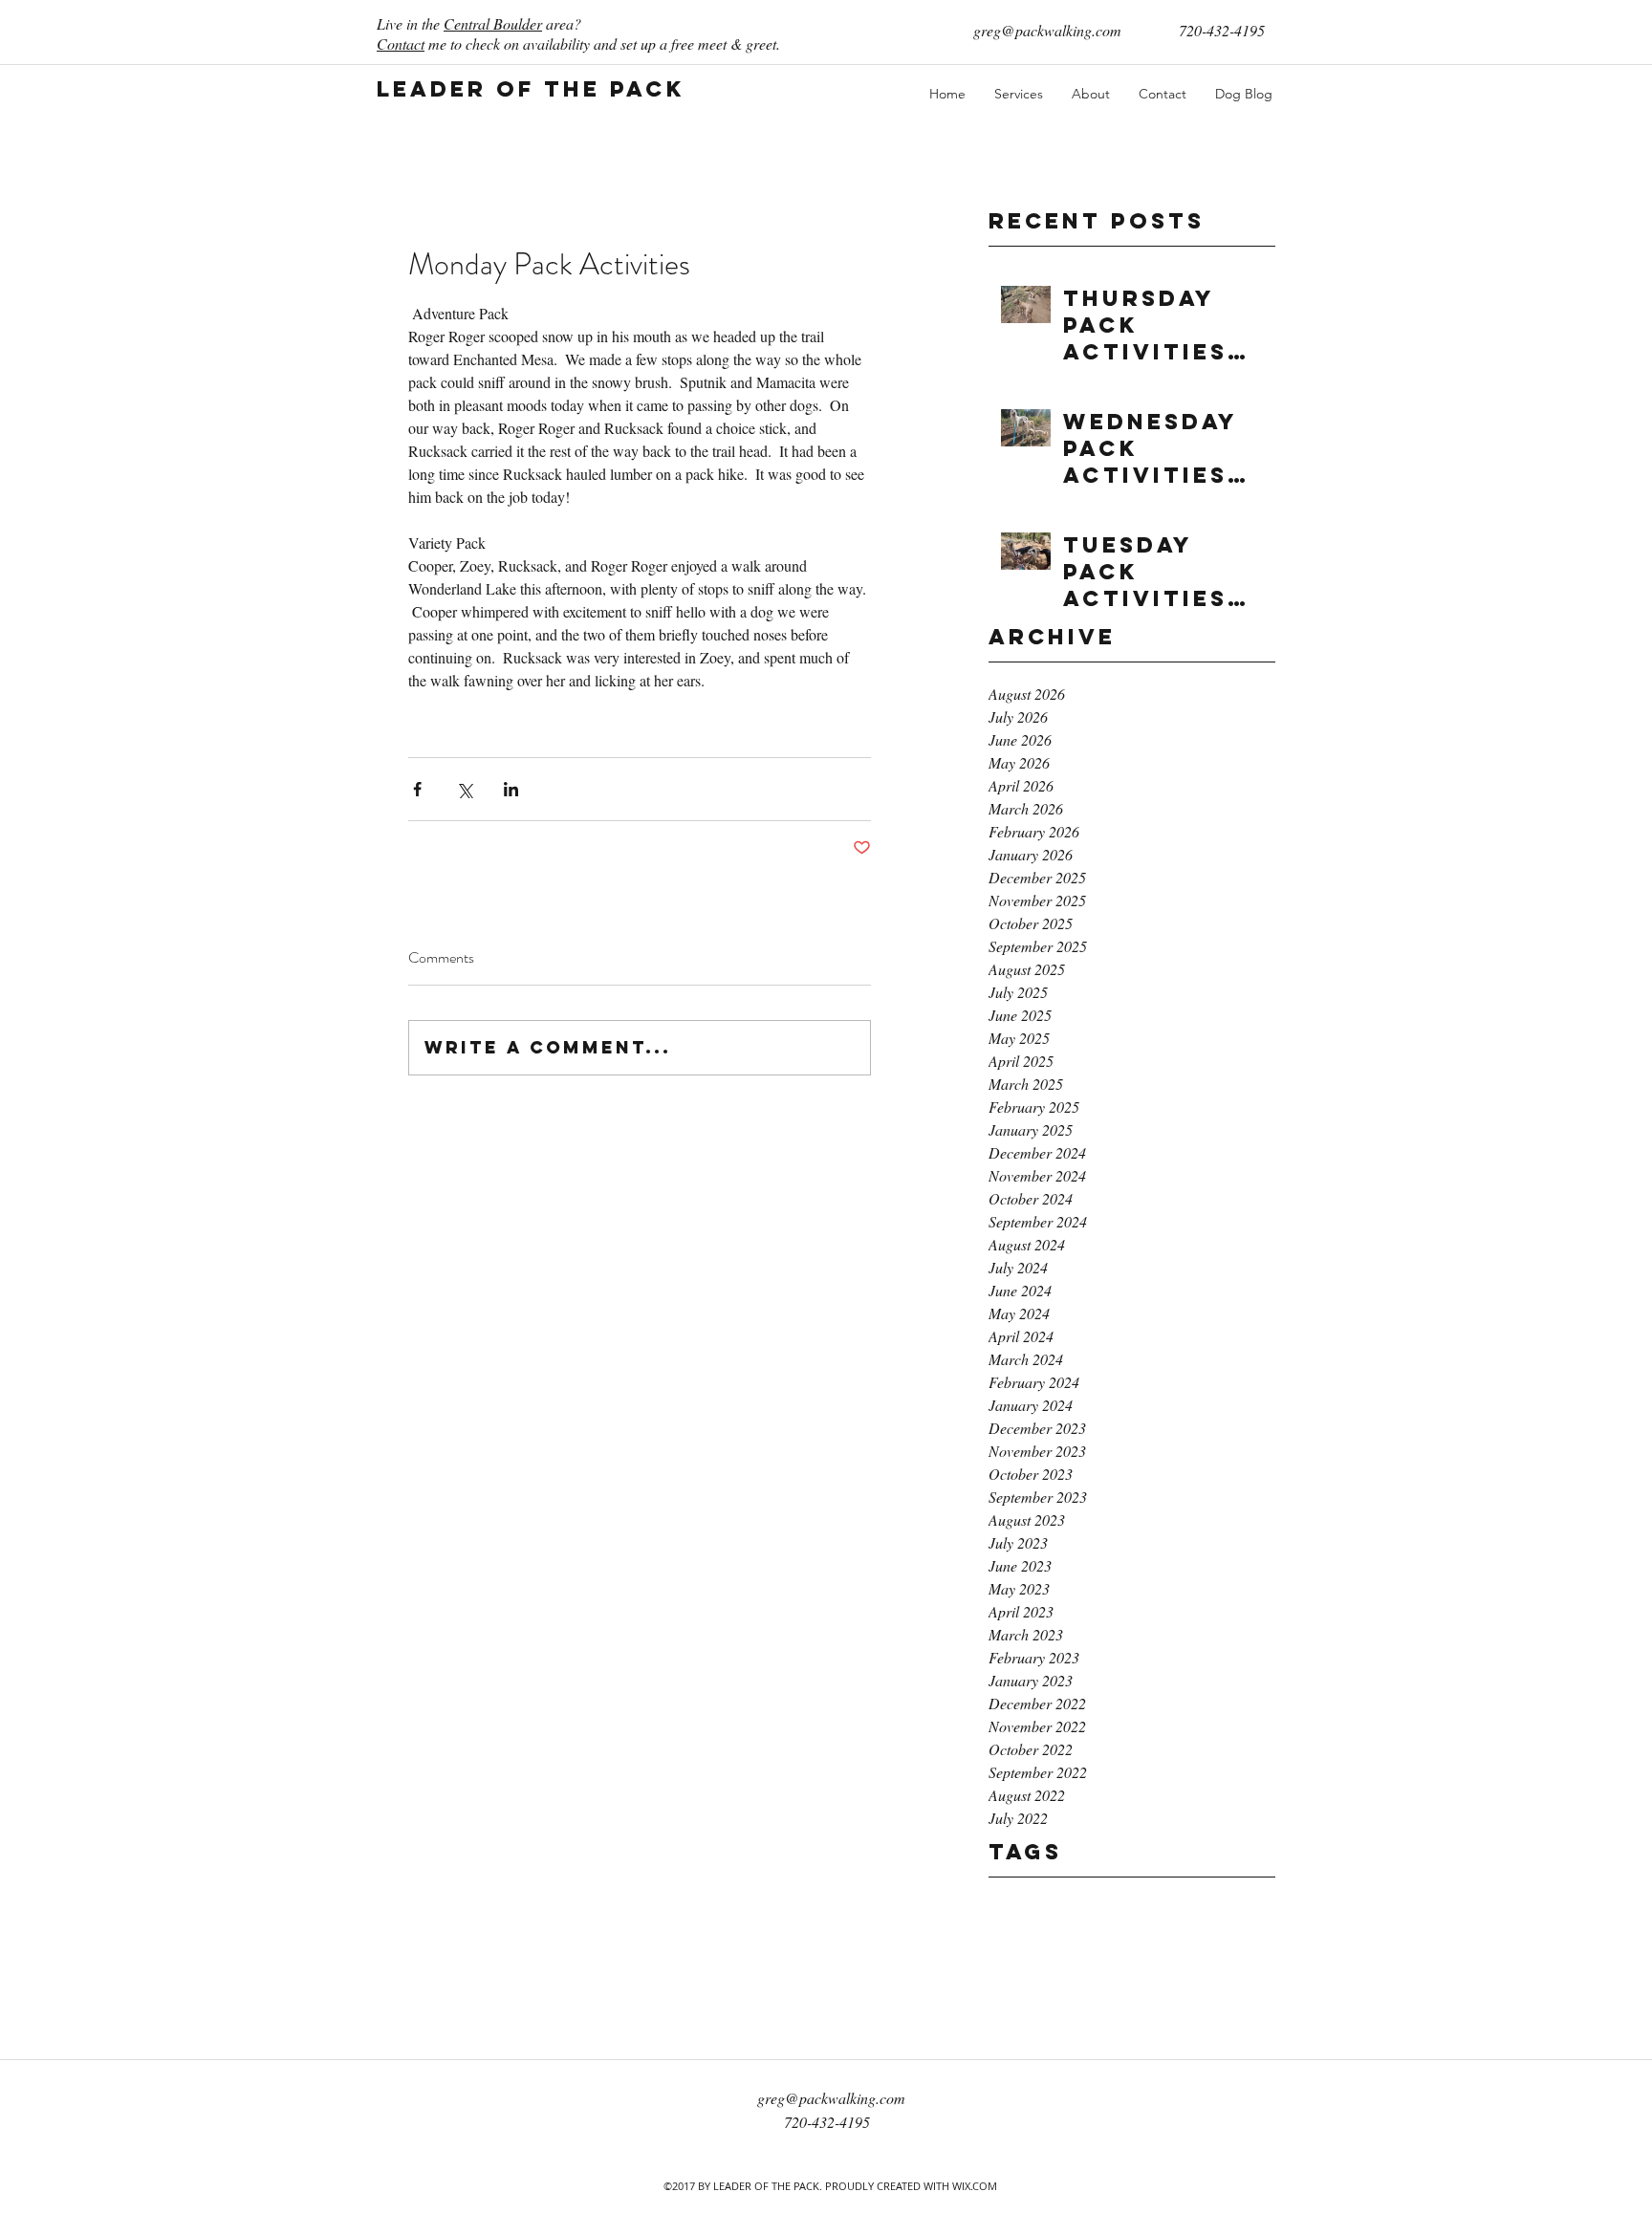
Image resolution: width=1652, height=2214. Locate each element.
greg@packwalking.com (1047, 30)
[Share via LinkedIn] (511, 789)
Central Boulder (493, 23)
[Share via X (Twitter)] (464, 789)
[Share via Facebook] (417, 789)
